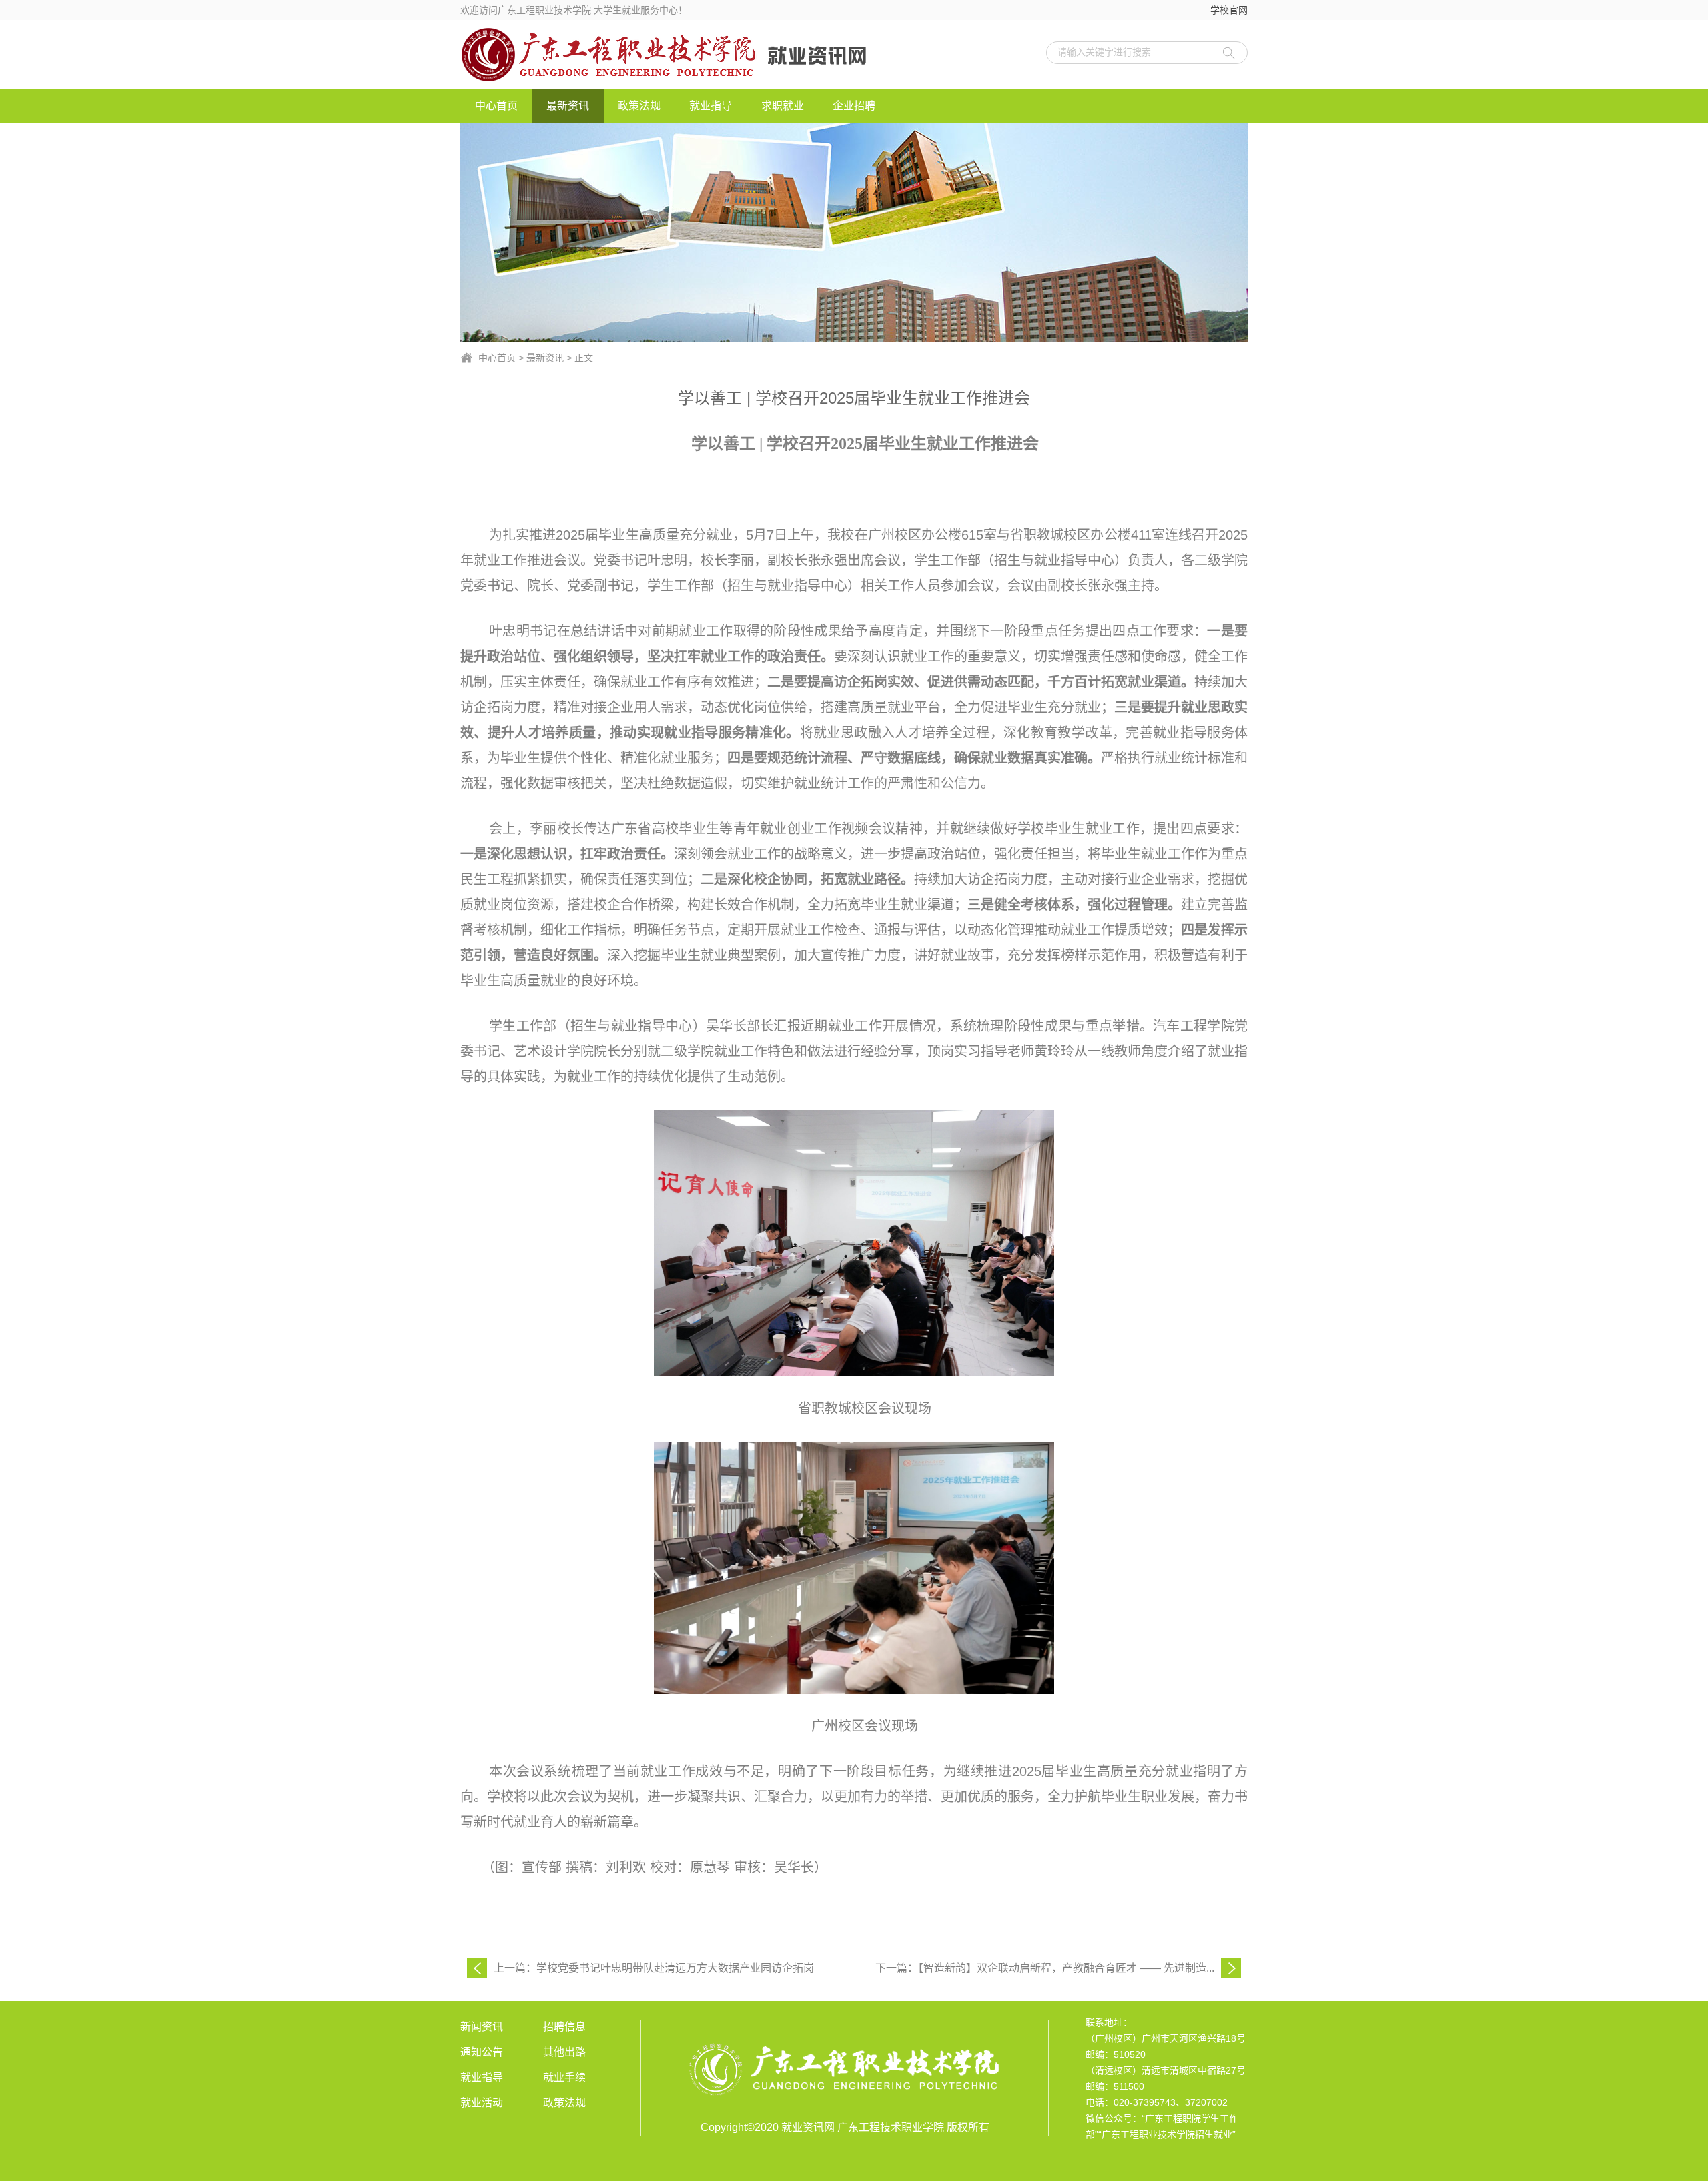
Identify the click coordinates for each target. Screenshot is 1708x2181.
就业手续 (564, 2077)
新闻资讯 (482, 2027)
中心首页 (496, 106)
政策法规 (639, 106)
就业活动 (482, 2103)
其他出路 (564, 2052)
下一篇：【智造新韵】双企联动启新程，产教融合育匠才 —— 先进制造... (1045, 1968)
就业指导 (711, 106)
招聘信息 (564, 2027)
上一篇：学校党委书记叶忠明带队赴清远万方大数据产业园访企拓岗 (654, 1968)
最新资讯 (568, 106)
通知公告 (482, 2052)
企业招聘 (854, 106)
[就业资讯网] (679, 55)
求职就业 (783, 106)
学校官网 (1229, 10)
